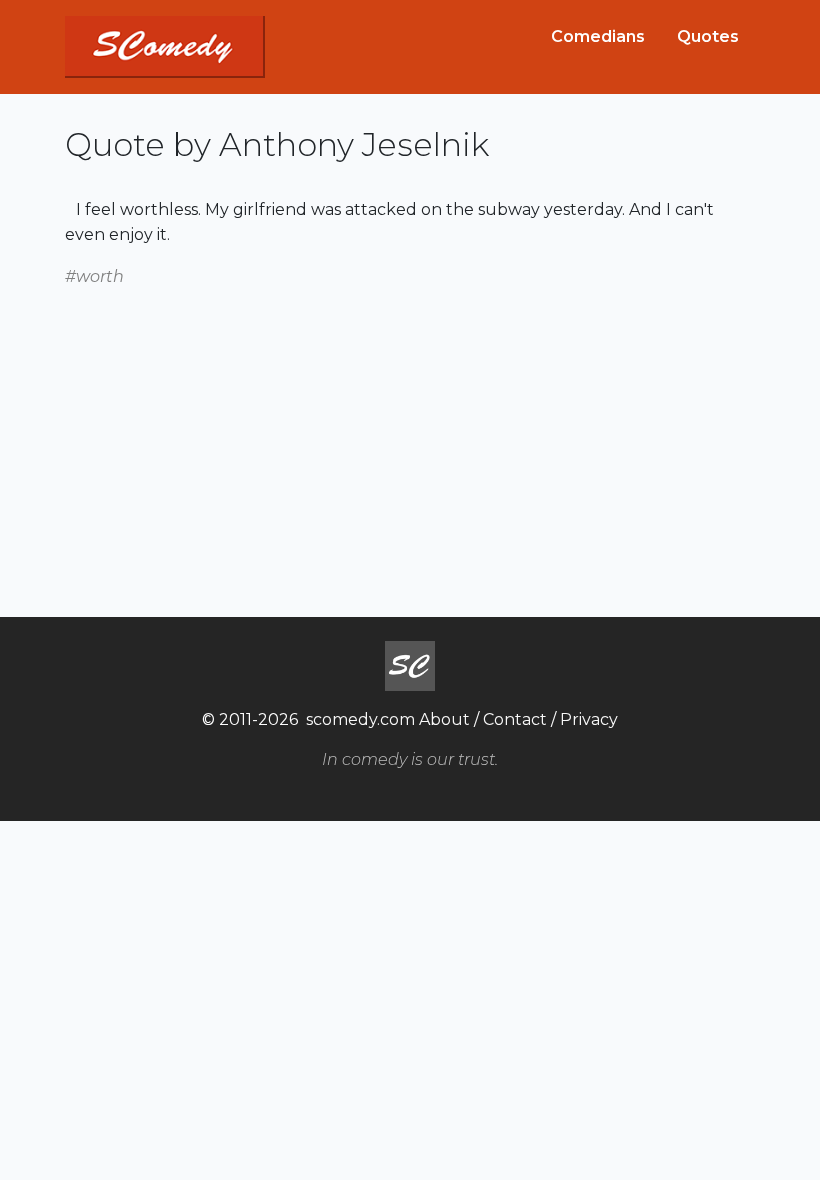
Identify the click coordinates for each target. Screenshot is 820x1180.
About (444, 719)
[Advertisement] (410, 429)
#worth (94, 276)
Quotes (708, 36)
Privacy (589, 719)
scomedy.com (360, 719)
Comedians (598, 36)
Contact (515, 719)
